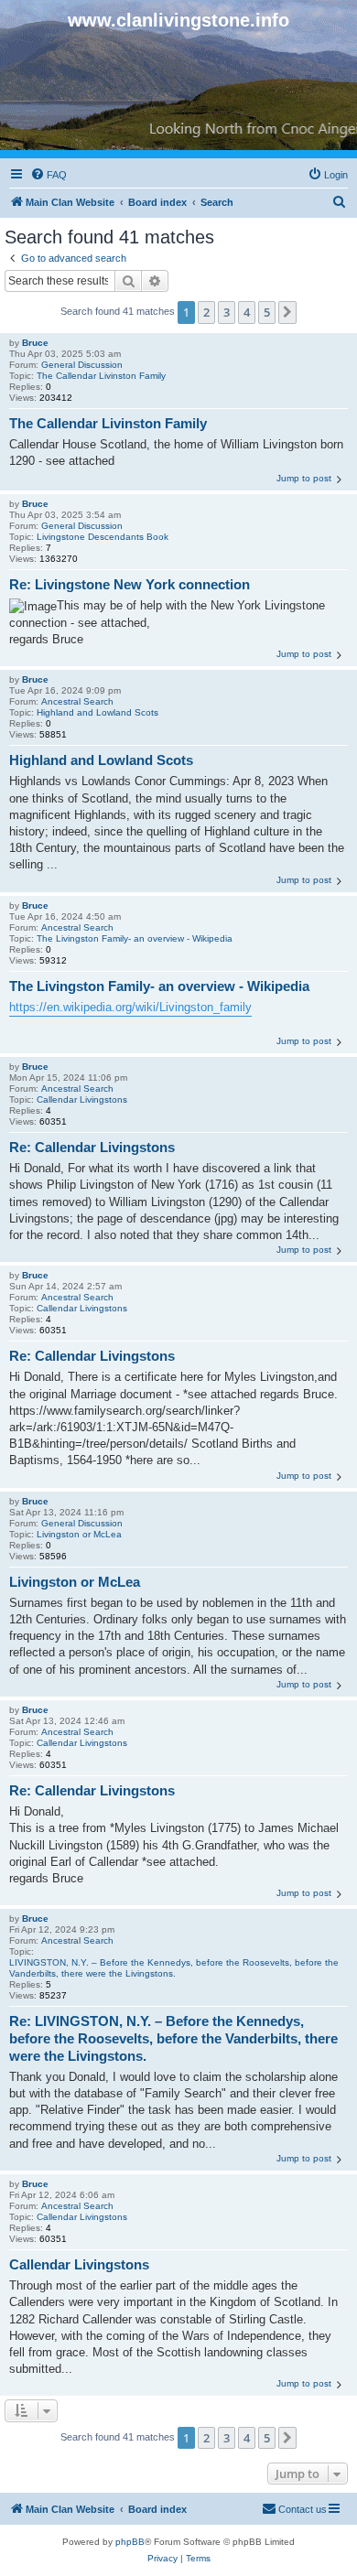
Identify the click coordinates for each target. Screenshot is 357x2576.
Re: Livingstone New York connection (130, 584)
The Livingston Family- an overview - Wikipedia (135, 938)
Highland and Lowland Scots (97, 712)
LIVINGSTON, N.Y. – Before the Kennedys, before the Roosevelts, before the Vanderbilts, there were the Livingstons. (174, 1968)
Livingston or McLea (79, 1534)
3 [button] (227, 312)
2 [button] (206, 312)
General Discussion (82, 365)
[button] (287, 312)
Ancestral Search (77, 701)
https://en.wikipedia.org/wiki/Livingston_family (130, 1007)
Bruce (35, 343)
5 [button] (267, 312)
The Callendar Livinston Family (101, 376)
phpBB (130, 2542)
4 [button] (247, 312)
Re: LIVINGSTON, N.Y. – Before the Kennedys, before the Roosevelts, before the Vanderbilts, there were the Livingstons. (173, 2038)
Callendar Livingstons (82, 1099)
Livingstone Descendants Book (103, 537)
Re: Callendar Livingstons (92, 1147)
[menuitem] (49, 175)
